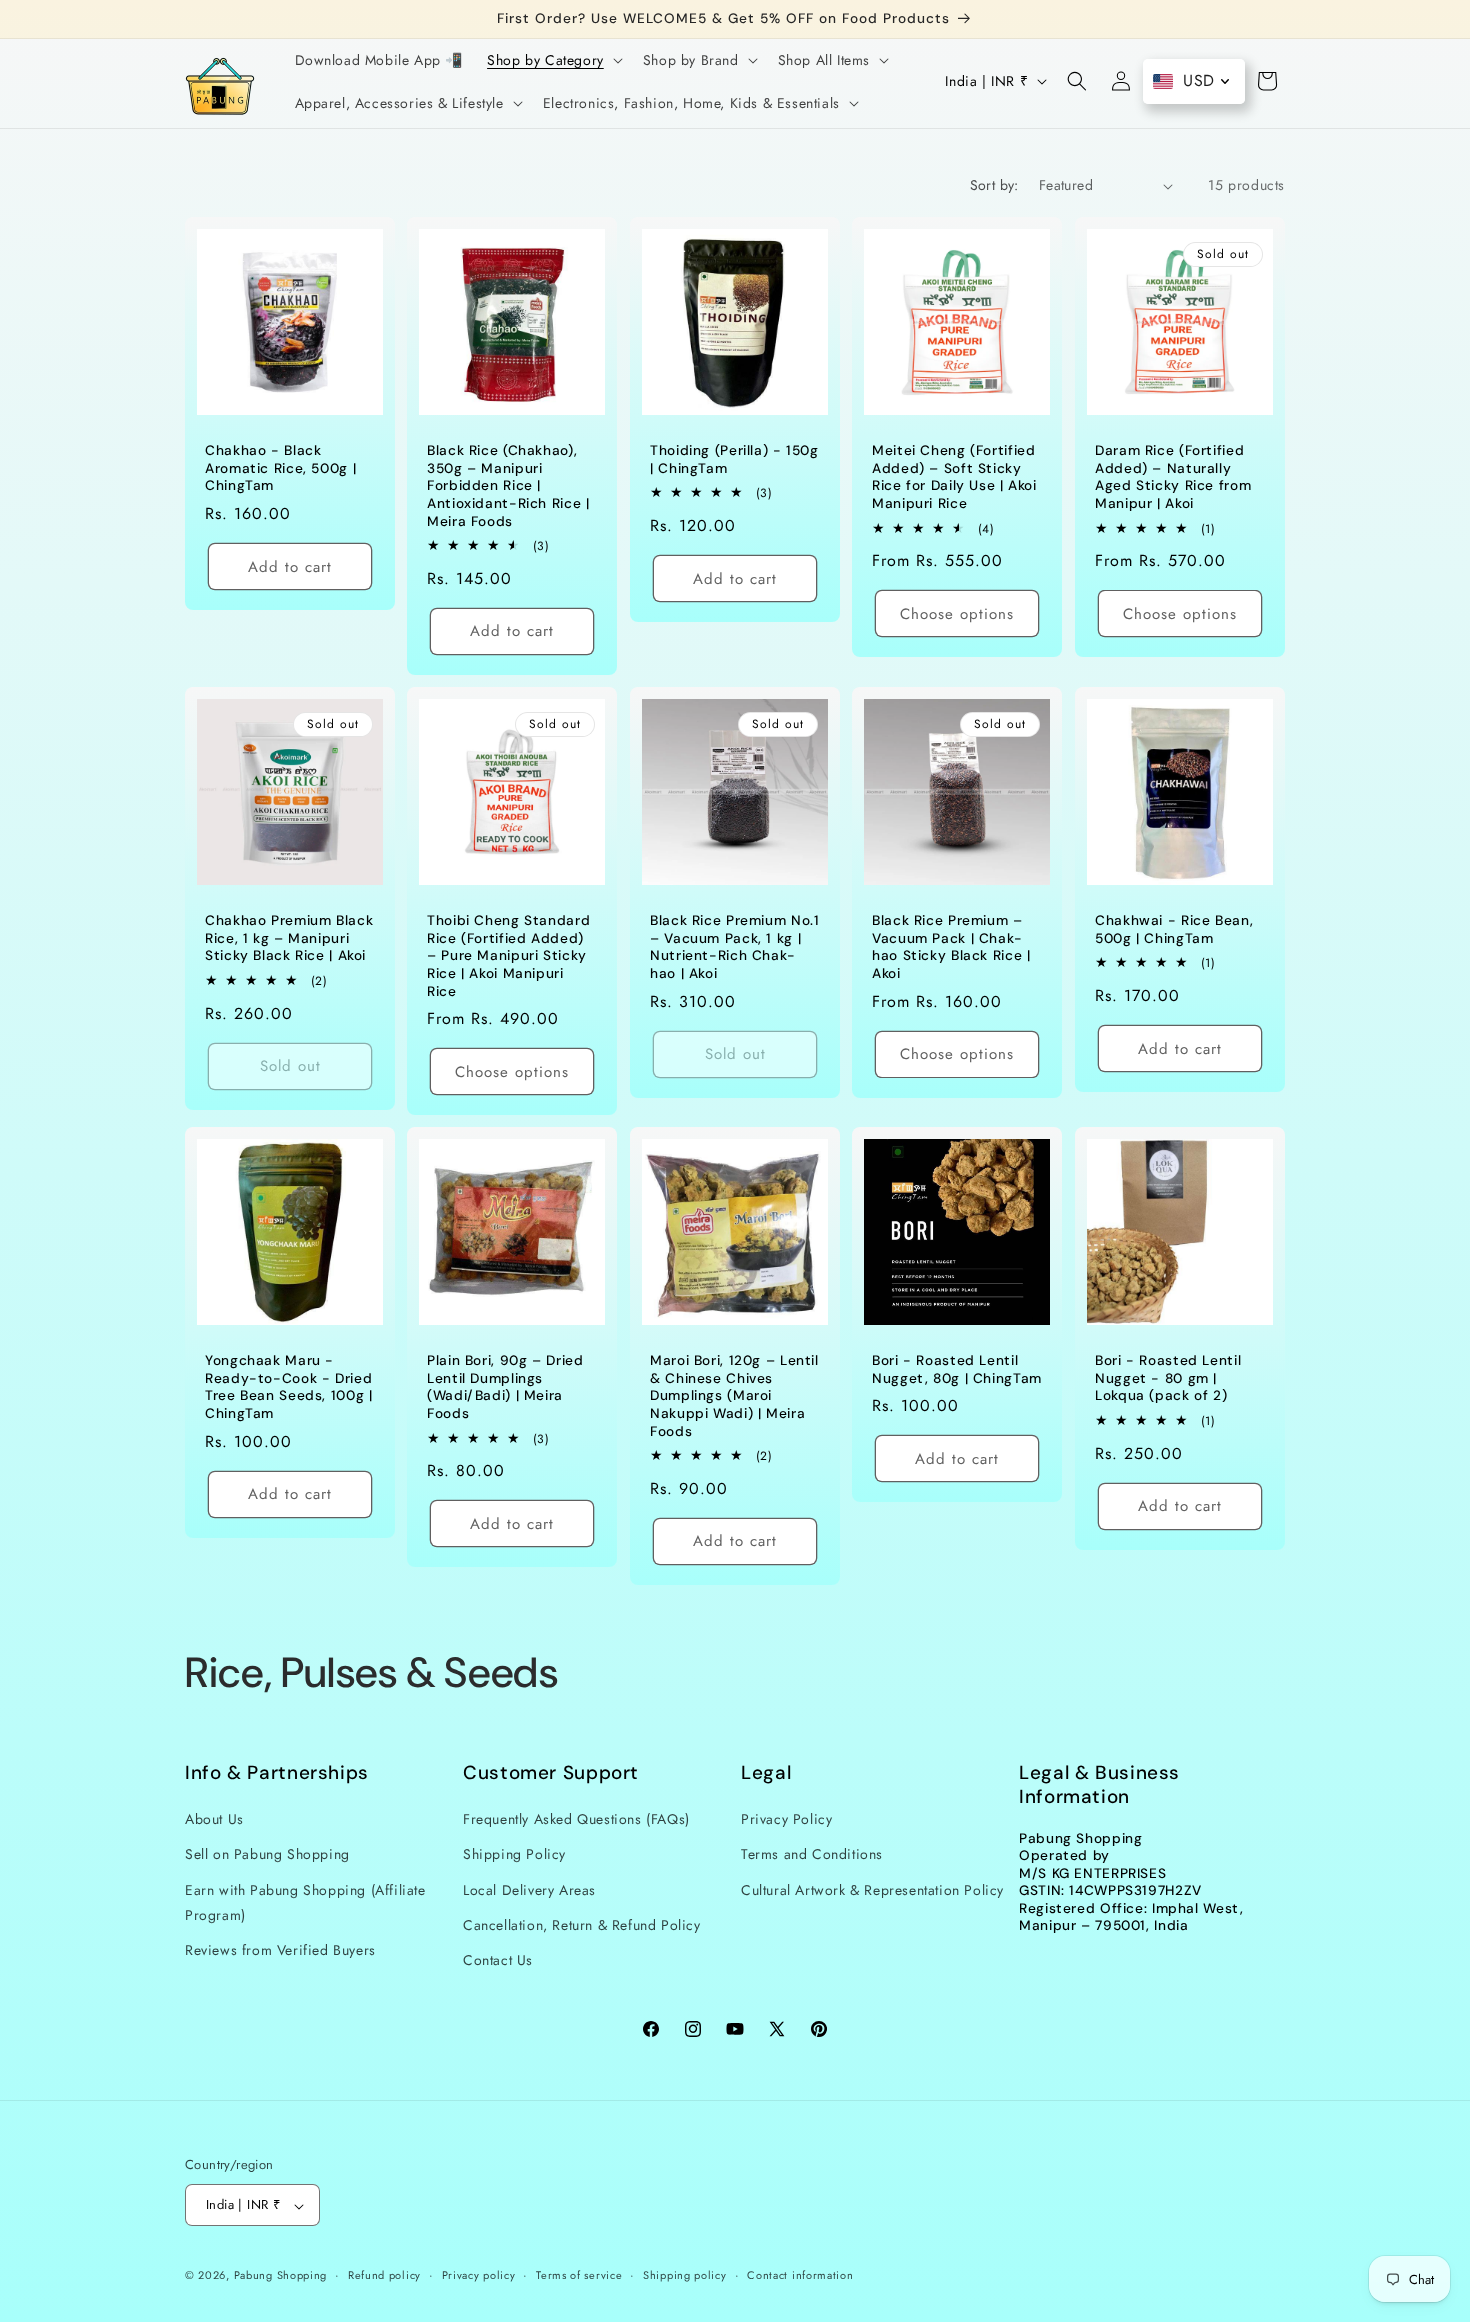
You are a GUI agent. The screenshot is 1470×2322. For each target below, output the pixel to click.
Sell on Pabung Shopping (267, 1854)
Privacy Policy (786, 1819)
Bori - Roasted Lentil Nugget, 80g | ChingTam (957, 1369)
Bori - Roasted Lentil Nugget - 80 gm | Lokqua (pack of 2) (1168, 1378)
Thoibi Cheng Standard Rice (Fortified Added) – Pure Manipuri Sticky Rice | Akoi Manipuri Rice (508, 955)
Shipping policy (685, 2276)
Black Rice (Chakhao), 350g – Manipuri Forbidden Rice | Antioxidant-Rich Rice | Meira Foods (508, 485)
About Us (214, 1819)
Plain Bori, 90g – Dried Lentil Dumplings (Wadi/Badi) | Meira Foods (505, 1387)
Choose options (957, 614)
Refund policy (384, 2276)
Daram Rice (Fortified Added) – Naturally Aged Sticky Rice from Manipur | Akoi (1173, 477)
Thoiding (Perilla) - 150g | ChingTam (734, 459)
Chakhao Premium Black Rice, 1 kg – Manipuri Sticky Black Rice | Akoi (289, 938)
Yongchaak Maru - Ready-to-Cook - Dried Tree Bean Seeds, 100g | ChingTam (289, 1387)
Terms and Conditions (812, 1854)
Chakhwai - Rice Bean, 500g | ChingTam (1174, 929)
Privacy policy (479, 2276)
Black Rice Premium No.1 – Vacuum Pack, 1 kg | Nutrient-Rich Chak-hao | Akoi (735, 947)
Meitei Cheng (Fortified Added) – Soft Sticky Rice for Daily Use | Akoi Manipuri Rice (954, 477)
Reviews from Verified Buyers (280, 1950)
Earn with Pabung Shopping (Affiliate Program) (305, 1902)
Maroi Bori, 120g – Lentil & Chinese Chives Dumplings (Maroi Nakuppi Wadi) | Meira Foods (734, 1395)
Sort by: (994, 185)
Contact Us (498, 1960)
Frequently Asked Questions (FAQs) (576, 1819)
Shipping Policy (514, 1854)
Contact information (800, 2276)
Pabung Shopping (281, 2276)
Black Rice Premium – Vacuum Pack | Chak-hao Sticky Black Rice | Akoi (951, 947)
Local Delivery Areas (529, 1890)
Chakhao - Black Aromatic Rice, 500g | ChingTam (280, 468)
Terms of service (579, 2276)
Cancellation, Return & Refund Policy (582, 1925)
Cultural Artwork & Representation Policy (872, 1890)
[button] (553, 60)
